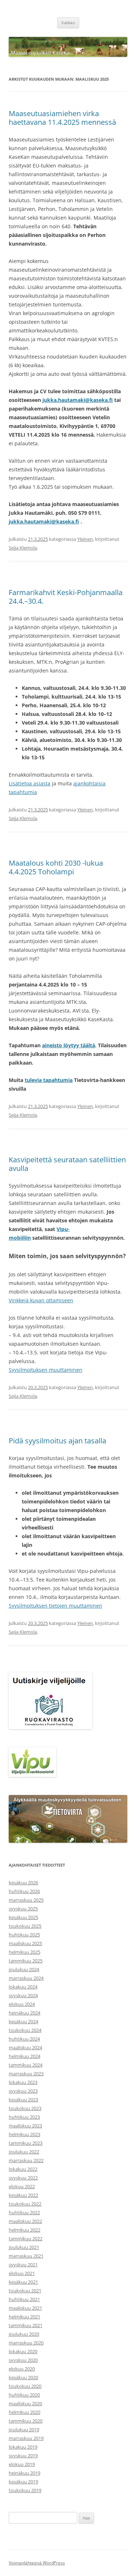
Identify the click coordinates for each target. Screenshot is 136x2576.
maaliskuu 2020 (25, 2403)
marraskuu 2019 (26, 2438)
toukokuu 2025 (25, 1926)
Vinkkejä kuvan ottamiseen (41, 1300)
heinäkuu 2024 (24, 2013)
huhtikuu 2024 (24, 2039)
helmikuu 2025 (24, 1952)
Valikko (68, 23)
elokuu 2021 (22, 2273)
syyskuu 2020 (23, 2360)
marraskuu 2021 (26, 2256)
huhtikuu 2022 (24, 2212)
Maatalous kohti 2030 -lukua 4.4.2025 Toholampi (56, 867)
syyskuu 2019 (23, 2456)
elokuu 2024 (22, 2004)
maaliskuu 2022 (25, 2221)
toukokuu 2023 (25, 2108)
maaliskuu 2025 (25, 1943)
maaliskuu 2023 (25, 2126)
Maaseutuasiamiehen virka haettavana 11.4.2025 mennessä (62, 118)
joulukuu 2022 (24, 2152)
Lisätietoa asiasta (30, 783)
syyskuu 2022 (23, 2178)
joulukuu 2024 (24, 1969)
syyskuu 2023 (23, 2091)
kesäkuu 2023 (23, 2100)
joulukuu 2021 (24, 2247)
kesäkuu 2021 (23, 2282)
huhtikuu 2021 (24, 2299)
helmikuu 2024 (24, 2056)
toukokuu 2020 (25, 2386)
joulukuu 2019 (24, 2429)
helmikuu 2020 (24, 2412)
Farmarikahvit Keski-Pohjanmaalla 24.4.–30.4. (66, 597)
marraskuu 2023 (26, 2074)
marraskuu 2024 (26, 1978)
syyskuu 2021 (23, 2265)
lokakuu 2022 (23, 2169)
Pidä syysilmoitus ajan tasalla (57, 1441)
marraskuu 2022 (26, 2160)
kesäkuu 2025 (23, 1917)
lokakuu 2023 (23, 2082)
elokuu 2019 (22, 2464)
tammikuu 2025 (26, 1961)
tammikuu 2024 (26, 2065)
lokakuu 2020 (23, 2351)
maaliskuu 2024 (25, 2047)
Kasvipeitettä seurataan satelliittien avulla (67, 1164)
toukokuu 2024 (25, 2030)
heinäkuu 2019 (24, 2473)
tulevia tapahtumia (49, 1080)
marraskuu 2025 (26, 1900)
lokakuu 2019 (23, 2447)
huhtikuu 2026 (24, 1891)
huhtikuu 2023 (24, 2117)
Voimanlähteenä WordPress (37, 2563)
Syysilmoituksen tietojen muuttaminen (55, 1606)
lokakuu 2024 (23, 1987)
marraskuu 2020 (26, 2343)
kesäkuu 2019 (23, 2482)
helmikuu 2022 (24, 2230)
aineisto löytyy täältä (69, 1045)
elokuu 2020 (22, 2369)
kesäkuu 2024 (23, 2021)
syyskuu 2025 (23, 1909)
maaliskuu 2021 (25, 2308)
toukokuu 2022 (25, 2204)
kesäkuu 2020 (23, 2377)
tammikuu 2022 (26, 2238)
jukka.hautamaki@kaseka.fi (78, 400)
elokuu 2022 (22, 2186)
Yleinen (85, 539)
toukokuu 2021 (25, 2291)
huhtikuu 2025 (24, 1935)
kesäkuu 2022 (23, 2195)
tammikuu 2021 (26, 2325)
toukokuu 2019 (25, 2490)
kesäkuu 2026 (23, 1883)
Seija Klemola (23, 548)
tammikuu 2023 (26, 2143)
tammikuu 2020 (26, 2421)
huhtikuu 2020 (24, 2395)
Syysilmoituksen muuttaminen (46, 1370)
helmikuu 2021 (24, 2317)
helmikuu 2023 (24, 2134)
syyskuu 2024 (23, 1995)
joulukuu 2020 (24, 2334)
